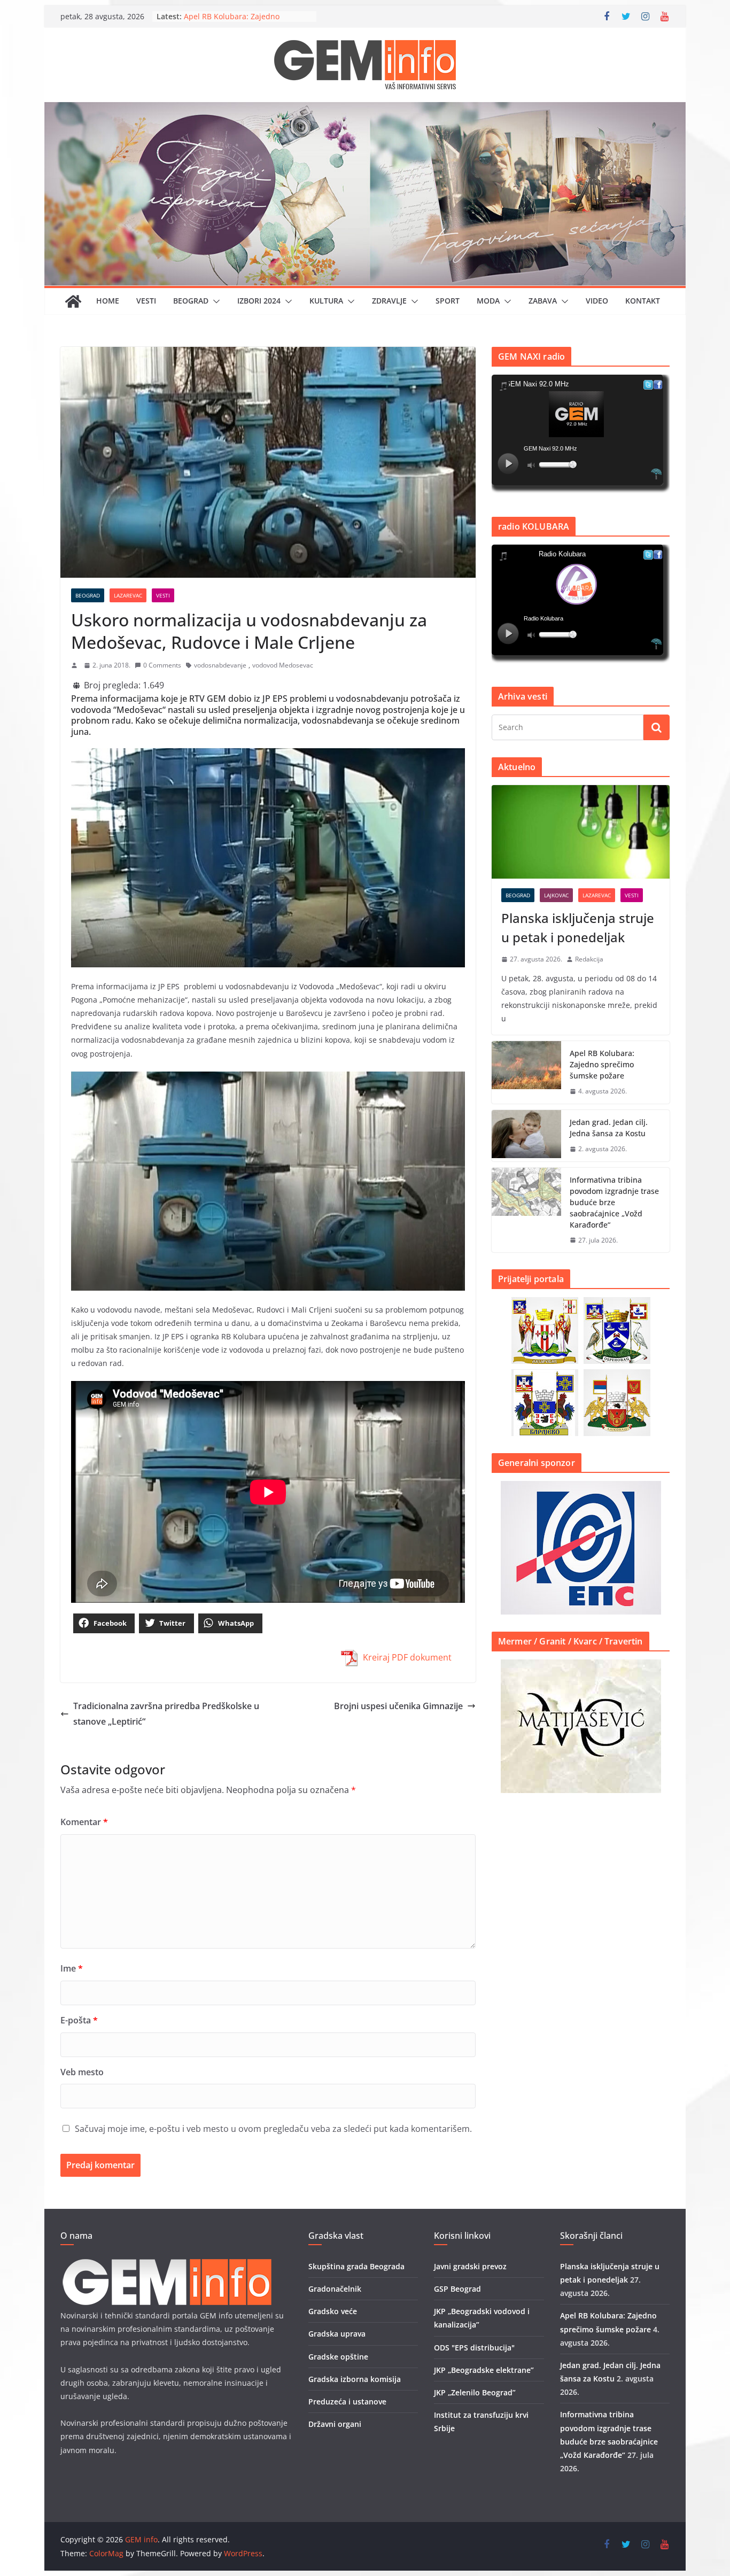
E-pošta (79, 2020)
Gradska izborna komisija (355, 2379)
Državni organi (335, 2424)
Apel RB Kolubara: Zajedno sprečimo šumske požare (602, 1064)
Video (597, 301)
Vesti (146, 301)
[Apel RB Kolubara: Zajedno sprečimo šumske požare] (526, 1072)
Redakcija (589, 959)
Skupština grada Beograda (356, 2266)
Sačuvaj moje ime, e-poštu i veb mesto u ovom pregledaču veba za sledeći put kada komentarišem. (273, 2129)
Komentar (84, 1822)
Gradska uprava (337, 2334)
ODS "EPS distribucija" (474, 2348)
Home (108, 301)
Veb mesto (82, 2072)
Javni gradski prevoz (470, 2266)
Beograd (191, 301)
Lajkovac (556, 895)
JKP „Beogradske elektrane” (484, 2370)
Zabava (543, 301)
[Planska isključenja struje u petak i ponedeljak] (581, 832)
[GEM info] (365, 110)
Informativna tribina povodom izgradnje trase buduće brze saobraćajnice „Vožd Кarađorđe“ (614, 1202)
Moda (488, 301)
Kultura (326, 301)
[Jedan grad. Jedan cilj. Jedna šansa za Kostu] (526, 1136)
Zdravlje (389, 301)
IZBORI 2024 (259, 301)
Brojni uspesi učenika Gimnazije (398, 1706)
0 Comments (162, 665)
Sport (448, 301)
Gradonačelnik (335, 2289)
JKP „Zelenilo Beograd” (475, 2392)
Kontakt (643, 301)
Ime (72, 1968)
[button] (214, 301)
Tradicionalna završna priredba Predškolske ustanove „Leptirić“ (166, 1714)
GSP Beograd (457, 2289)
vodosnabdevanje (220, 665)
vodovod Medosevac (283, 665)
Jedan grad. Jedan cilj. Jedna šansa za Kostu (609, 1128)
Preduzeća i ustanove (347, 2402)
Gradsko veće (333, 2311)
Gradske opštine (338, 2357)
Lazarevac (128, 595)
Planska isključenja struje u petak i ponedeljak (578, 928)
